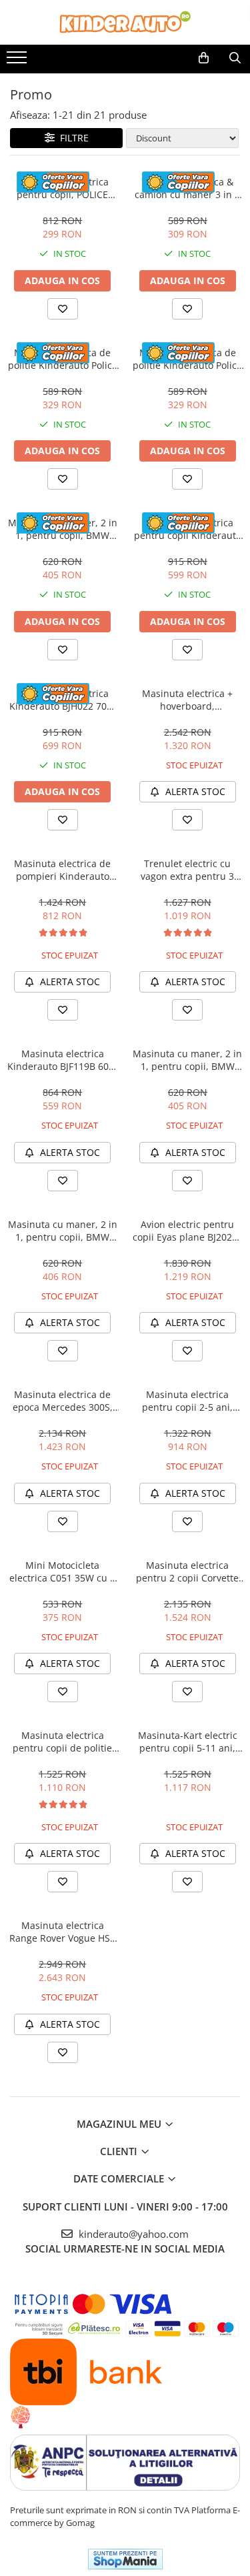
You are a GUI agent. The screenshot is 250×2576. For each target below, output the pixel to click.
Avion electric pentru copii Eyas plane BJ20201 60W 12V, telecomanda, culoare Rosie (188, 1231)
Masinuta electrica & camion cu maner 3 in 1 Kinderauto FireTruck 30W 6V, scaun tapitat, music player (187, 188)
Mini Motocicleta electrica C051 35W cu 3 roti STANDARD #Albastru (62, 1571)
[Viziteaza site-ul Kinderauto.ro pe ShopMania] (125, 2559)
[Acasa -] (125, 22)
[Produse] (18, 61)
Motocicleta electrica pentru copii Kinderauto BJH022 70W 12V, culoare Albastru (187, 529)
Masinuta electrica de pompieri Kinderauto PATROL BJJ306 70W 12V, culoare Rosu (63, 870)
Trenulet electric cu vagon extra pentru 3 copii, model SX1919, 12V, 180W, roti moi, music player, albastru (187, 870)
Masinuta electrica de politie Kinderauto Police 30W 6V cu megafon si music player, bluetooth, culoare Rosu (187, 359)
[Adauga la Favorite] (63, 309)
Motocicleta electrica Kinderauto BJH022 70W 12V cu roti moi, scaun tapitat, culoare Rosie (62, 700)
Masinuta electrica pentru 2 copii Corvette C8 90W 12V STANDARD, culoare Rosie (187, 1571)
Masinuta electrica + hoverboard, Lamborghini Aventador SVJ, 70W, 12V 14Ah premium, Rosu (187, 700)
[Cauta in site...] (235, 58)
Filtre (72, 138)
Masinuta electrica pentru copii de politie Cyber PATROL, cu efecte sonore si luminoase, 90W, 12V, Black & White (63, 1742)
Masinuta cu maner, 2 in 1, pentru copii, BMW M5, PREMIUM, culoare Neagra (63, 1231)
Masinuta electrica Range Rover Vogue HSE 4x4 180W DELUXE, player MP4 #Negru (62, 1932)
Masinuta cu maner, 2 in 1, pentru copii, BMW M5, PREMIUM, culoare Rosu (63, 529)
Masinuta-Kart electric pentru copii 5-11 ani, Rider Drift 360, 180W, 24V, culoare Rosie (188, 1742)
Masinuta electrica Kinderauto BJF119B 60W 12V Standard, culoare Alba (62, 1060)
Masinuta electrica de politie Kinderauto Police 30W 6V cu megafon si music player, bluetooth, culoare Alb (63, 359)
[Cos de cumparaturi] (204, 58)
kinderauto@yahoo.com (132, 2234)
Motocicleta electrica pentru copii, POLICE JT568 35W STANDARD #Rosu (62, 188)
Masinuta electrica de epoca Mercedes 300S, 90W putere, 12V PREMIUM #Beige (63, 1401)
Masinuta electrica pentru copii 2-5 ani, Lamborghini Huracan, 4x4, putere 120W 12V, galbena (187, 1401)
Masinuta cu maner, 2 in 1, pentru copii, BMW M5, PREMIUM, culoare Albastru (187, 1060)
